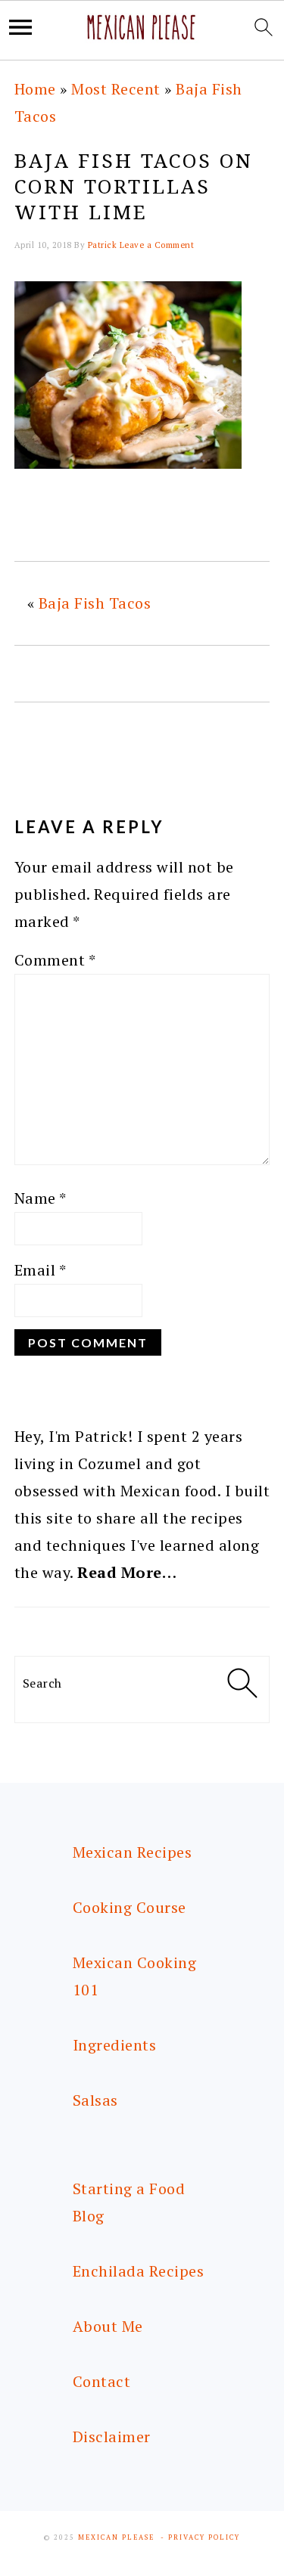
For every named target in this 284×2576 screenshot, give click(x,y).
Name (41, 1198)
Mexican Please (116, 2537)
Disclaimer (112, 2437)
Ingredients (115, 2045)
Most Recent (116, 89)
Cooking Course (130, 1907)
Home (35, 89)
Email (41, 1270)
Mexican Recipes (133, 1852)
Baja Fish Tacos (95, 603)
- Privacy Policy (200, 2537)
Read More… (127, 1572)
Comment (55, 960)
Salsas (95, 2100)
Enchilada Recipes (139, 2271)
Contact (102, 2381)
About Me (108, 2326)
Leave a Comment (157, 245)
